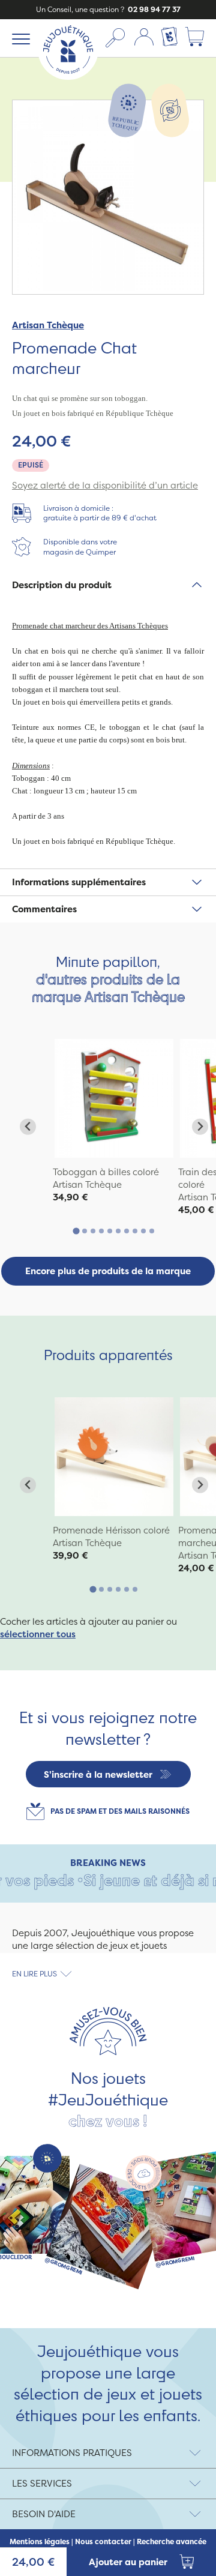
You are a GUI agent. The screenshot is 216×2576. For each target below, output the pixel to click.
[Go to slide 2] (85, 1231)
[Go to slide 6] (118, 1231)
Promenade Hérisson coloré (111, 1530)
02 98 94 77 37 (153, 9)
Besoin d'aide (44, 2514)
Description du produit (62, 585)
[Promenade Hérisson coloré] (114, 1457)
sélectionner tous (38, 1634)
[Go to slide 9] (143, 1231)
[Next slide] (200, 1127)
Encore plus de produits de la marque (108, 1271)
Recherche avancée (172, 2542)
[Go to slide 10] (152, 1231)
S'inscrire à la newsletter (98, 1774)
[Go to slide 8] (135, 1231)
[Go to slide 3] (93, 1231)
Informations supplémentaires (79, 882)
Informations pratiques (72, 2453)
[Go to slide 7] (127, 1231)
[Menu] (19, 38)
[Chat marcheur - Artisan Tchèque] (114, 1098)
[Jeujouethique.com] (68, 77)
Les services (42, 2483)
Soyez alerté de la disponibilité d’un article (105, 485)
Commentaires (44, 909)
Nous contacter (103, 2542)
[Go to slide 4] (101, 1231)
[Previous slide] (28, 1127)
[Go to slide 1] (76, 1231)
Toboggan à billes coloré (106, 1172)
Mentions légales (40, 2542)
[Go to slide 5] (110, 1231)
